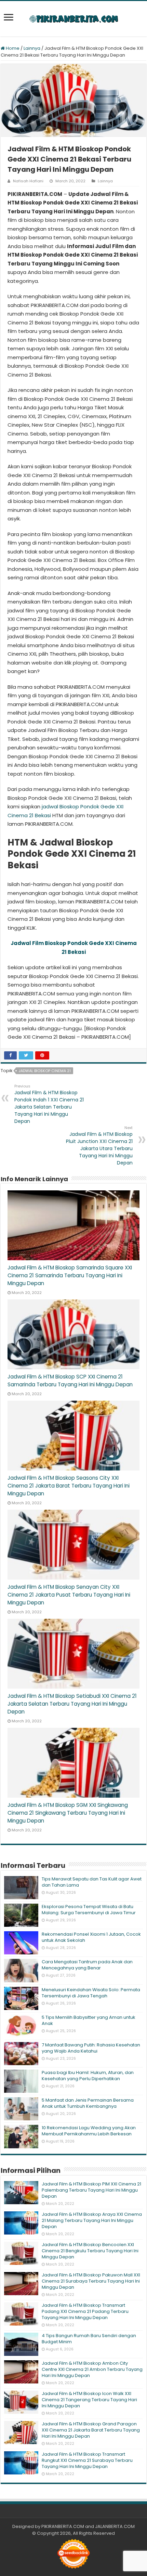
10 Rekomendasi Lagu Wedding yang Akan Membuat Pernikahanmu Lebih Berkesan (89, 2131)
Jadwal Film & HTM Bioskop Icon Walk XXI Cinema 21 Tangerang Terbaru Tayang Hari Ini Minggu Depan (89, 2400)
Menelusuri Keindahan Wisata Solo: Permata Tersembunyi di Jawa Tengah (91, 1993)
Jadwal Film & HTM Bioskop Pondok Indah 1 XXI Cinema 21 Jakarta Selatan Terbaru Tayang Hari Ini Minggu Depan (49, 1104)
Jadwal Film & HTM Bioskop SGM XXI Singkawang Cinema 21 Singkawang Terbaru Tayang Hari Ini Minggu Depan (68, 1813)
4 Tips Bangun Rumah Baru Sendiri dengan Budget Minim (89, 2339)
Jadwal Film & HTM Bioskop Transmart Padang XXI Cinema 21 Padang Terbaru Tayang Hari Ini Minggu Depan (85, 2311)
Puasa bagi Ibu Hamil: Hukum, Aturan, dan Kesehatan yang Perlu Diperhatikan (88, 2076)
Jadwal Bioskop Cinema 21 (45, 1071)
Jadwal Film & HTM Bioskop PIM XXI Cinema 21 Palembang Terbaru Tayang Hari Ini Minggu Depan (91, 2190)
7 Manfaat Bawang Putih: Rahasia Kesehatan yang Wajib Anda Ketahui (91, 2048)
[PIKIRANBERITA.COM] (73, 19)
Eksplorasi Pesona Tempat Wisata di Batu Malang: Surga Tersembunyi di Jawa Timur (89, 1910)
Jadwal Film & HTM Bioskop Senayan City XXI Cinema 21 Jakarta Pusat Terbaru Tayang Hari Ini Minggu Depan (69, 1595)
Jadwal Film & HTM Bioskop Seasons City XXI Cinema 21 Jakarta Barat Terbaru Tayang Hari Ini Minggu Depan (69, 1486)
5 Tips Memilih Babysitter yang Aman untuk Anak (89, 2020)
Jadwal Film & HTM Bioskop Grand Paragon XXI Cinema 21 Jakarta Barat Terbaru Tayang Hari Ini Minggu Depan (91, 2430)
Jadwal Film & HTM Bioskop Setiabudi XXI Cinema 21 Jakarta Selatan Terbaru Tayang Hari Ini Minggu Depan (72, 1704)
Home (12, 48)
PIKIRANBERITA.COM (63, 2526)
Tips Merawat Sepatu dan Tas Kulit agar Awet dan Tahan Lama (92, 1882)
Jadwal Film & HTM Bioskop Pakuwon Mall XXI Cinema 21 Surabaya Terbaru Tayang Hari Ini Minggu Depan (91, 2281)
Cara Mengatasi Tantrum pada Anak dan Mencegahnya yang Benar (87, 1965)
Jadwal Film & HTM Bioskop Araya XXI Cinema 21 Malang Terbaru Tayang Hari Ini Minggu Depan (92, 2220)
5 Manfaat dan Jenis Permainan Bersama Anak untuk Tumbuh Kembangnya (88, 2103)
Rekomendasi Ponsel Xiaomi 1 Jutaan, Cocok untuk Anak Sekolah (91, 1937)
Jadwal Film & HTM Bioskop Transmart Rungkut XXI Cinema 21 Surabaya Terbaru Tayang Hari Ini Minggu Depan (87, 2460)
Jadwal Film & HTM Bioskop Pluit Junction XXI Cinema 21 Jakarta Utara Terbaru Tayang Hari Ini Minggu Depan (99, 1146)
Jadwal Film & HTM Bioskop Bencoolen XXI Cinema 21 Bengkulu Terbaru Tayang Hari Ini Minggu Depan (90, 2251)
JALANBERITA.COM (115, 2526)
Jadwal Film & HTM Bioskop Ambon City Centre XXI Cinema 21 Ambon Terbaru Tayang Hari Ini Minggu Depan (92, 2369)
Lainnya (32, 48)
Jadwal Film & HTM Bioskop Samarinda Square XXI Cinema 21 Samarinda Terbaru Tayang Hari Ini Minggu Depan (70, 1275)
